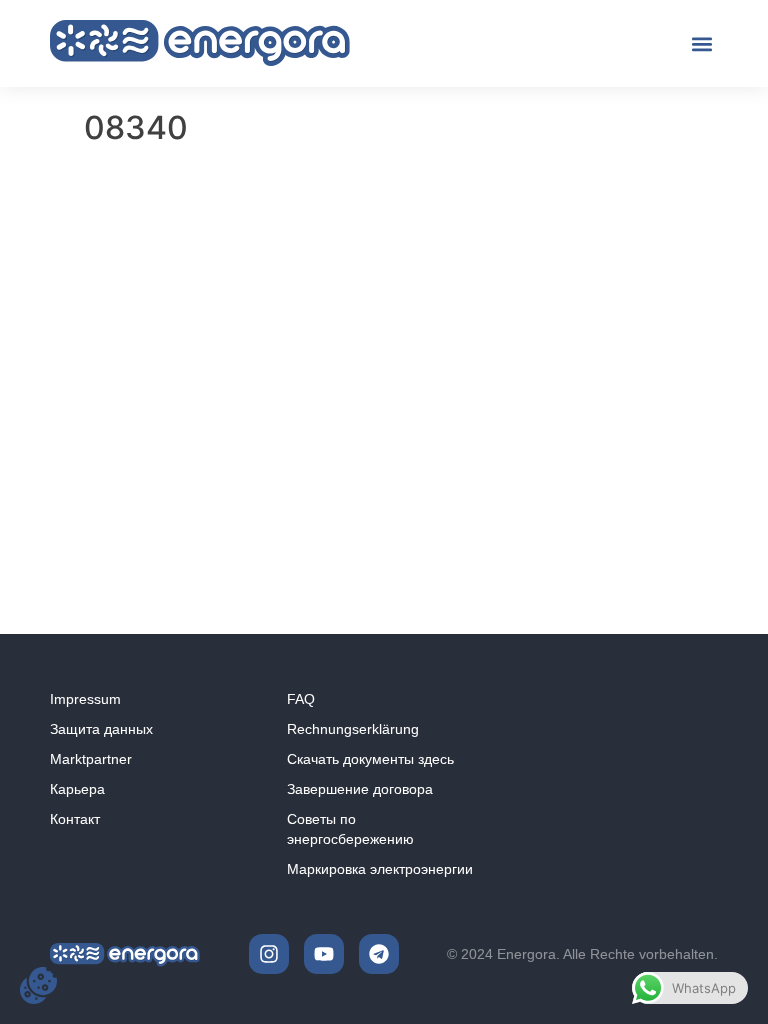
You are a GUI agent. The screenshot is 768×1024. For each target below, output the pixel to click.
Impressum (85, 699)
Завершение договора (360, 789)
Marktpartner (91, 759)
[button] (701, 43)
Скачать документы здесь (370, 759)
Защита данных (101, 729)
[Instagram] (269, 954)
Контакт (75, 819)
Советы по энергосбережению (350, 829)
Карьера (77, 789)
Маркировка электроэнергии (380, 869)
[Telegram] (379, 954)
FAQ (301, 699)
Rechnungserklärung (353, 729)
